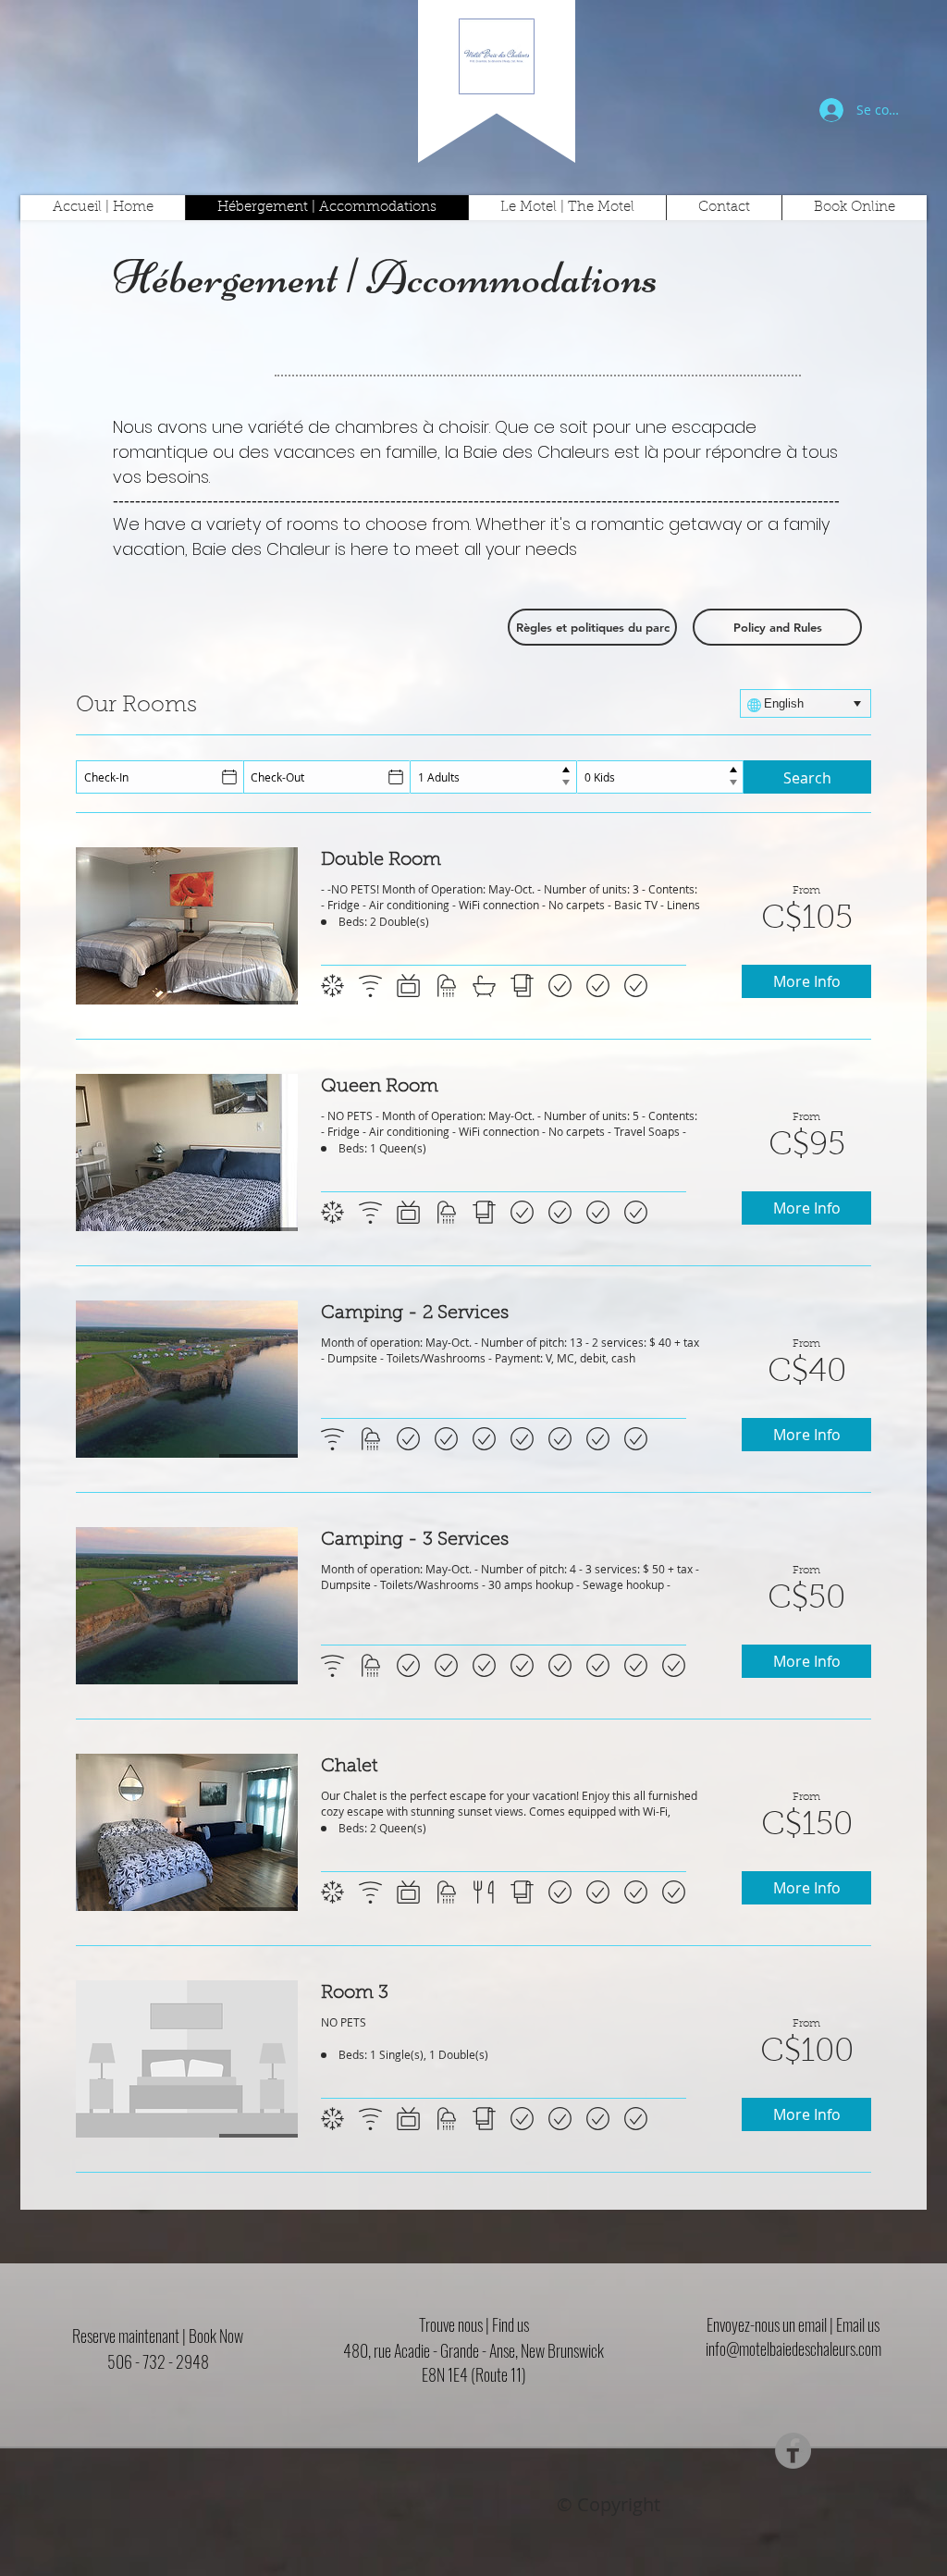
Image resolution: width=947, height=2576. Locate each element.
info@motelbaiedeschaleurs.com (793, 2348)
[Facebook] (793, 2451)
